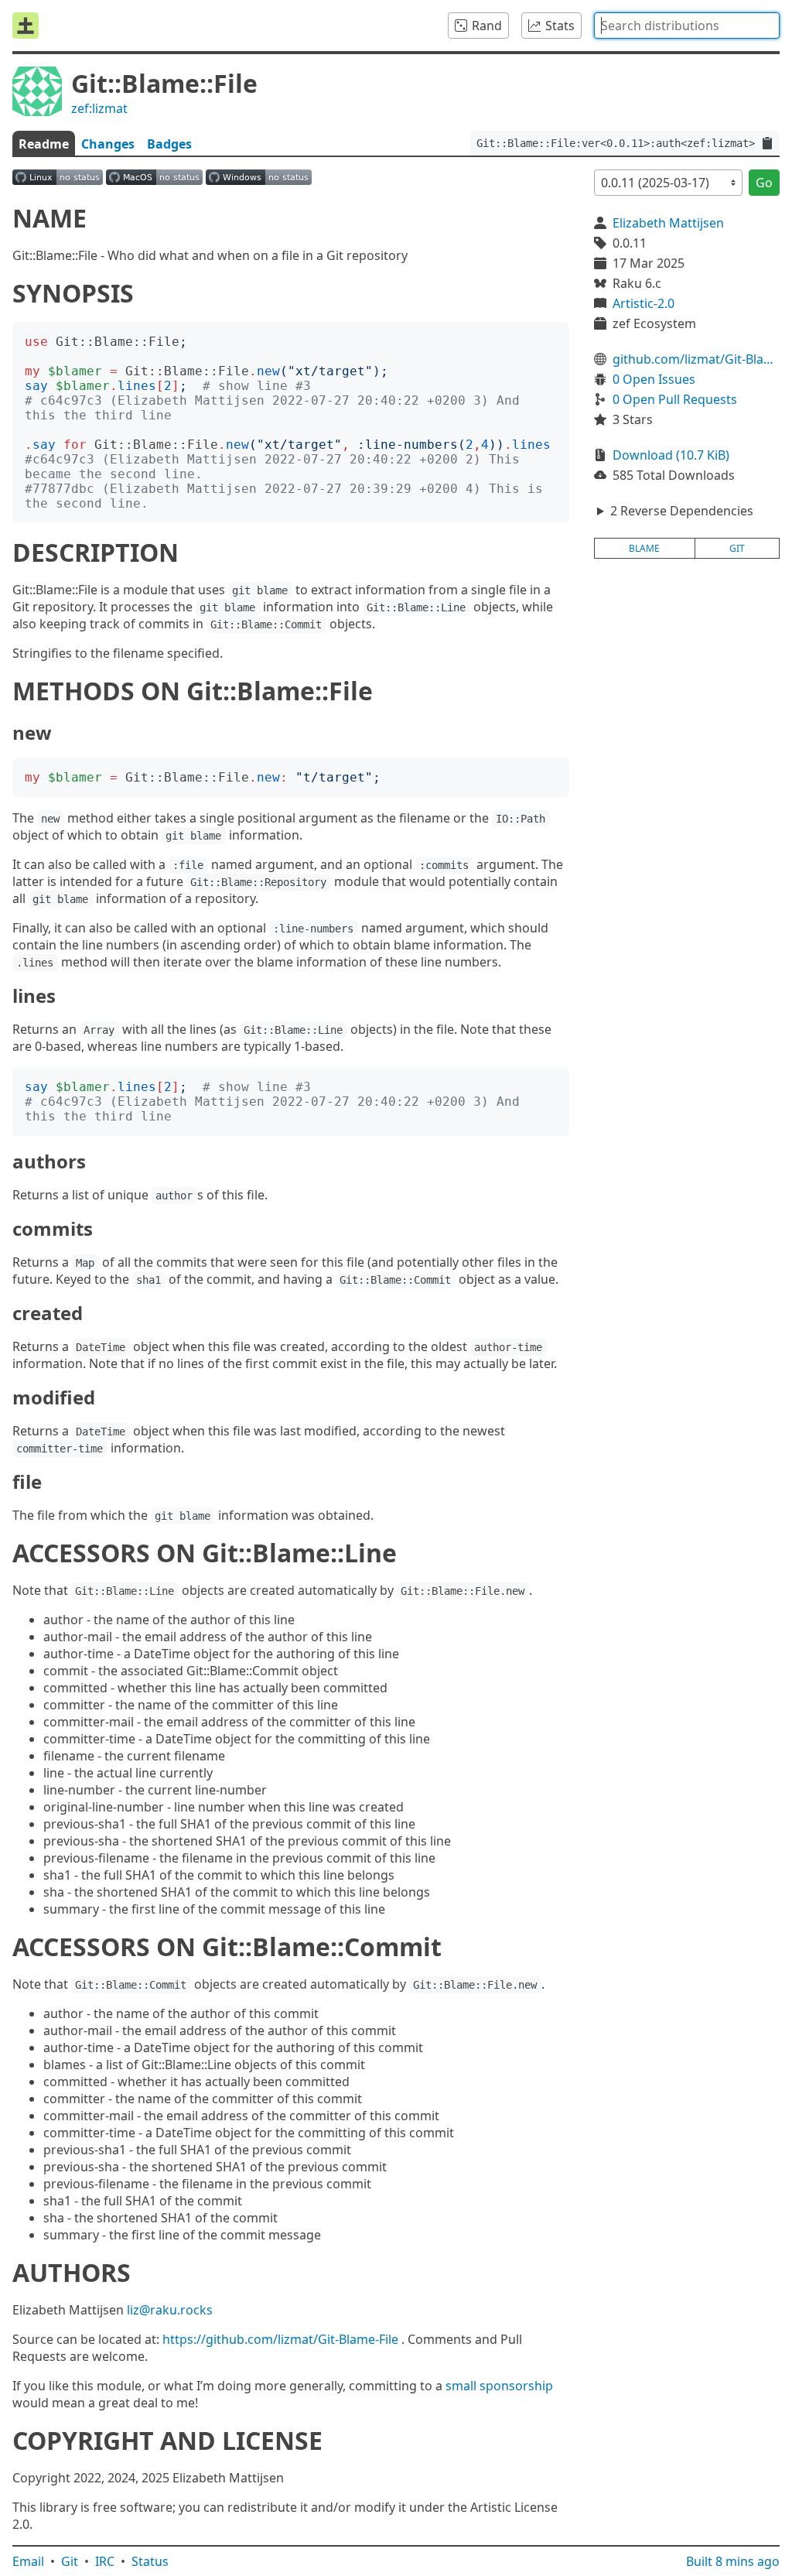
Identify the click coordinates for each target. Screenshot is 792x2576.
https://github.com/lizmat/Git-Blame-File (280, 2339)
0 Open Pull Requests (675, 399)
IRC (105, 2561)
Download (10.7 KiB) (671, 455)
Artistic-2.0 (643, 303)
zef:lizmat (99, 108)
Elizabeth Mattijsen (668, 223)
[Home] (26, 26)
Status (150, 2561)
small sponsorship (499, 2386)
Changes (108, 144)
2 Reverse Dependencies (682, 511)
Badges (169, 144)
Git (70, 2561)
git (737, 548)
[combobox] (687, 26)
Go (764, 183)
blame (644, 548)
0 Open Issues (654, 379)
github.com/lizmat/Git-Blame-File (696, 359)
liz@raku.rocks (170, 2310)
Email (28, 2561)
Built (733, 2561)
